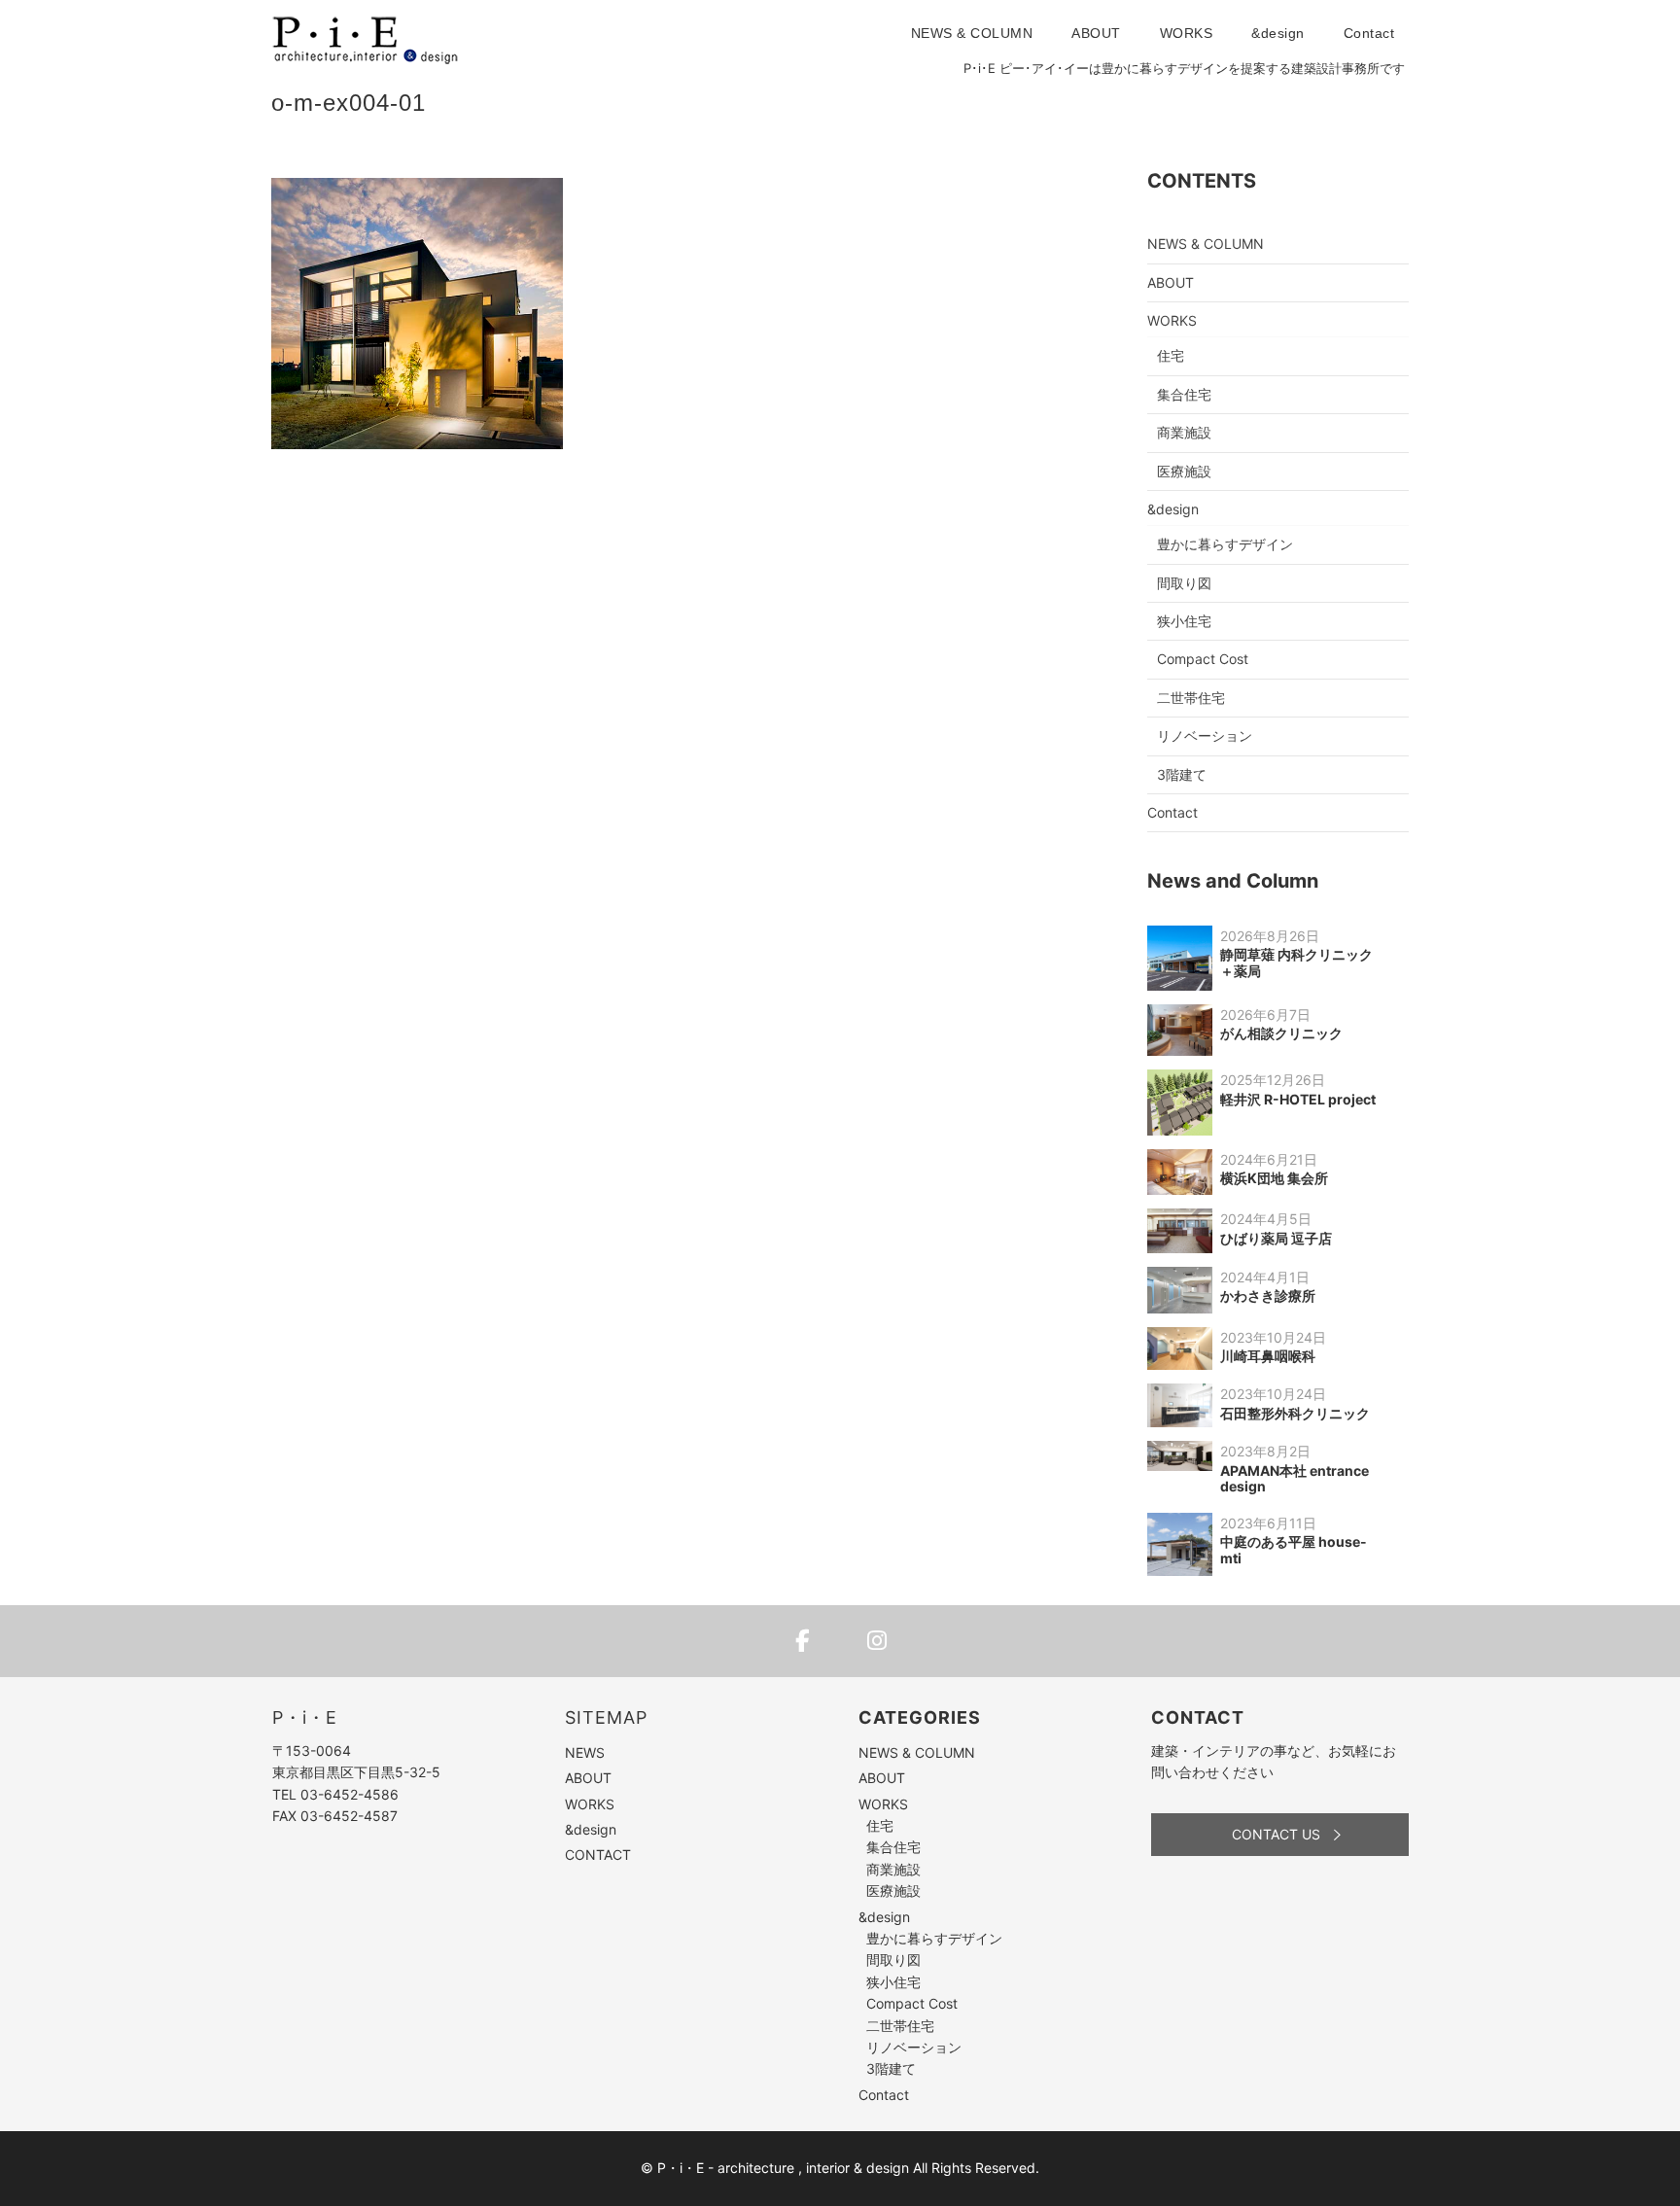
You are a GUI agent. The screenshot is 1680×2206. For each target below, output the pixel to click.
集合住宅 (1184, 394)
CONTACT (598, 1855)
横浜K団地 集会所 (1274, 1178)
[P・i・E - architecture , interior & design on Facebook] (803, 1641)
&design (1278, 33)
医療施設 (1184, 471)
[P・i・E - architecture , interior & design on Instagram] (877, 1641)
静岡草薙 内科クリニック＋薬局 (1296, 963)
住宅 (1171, 355)
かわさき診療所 (1268, 1296)
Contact (1369, 33)
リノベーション (1205, 735)
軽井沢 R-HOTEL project (1298, 1099)
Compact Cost (1203, 659)
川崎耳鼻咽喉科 (1268, 1356)
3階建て (1182, 774)
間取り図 (1184, 583)
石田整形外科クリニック (1295, 1413)
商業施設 (1184, 432)
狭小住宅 (1184, 621)
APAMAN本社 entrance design (1295, 1479)
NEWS (585, 1752)
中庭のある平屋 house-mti (1294, 1550)
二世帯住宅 (1191, 698)
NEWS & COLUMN (972, 33)
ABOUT (1096, 33)
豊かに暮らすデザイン (1225, 544)
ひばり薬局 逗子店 (1276, 1238)
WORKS (1187, 33)
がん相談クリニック (1281, 1033)
